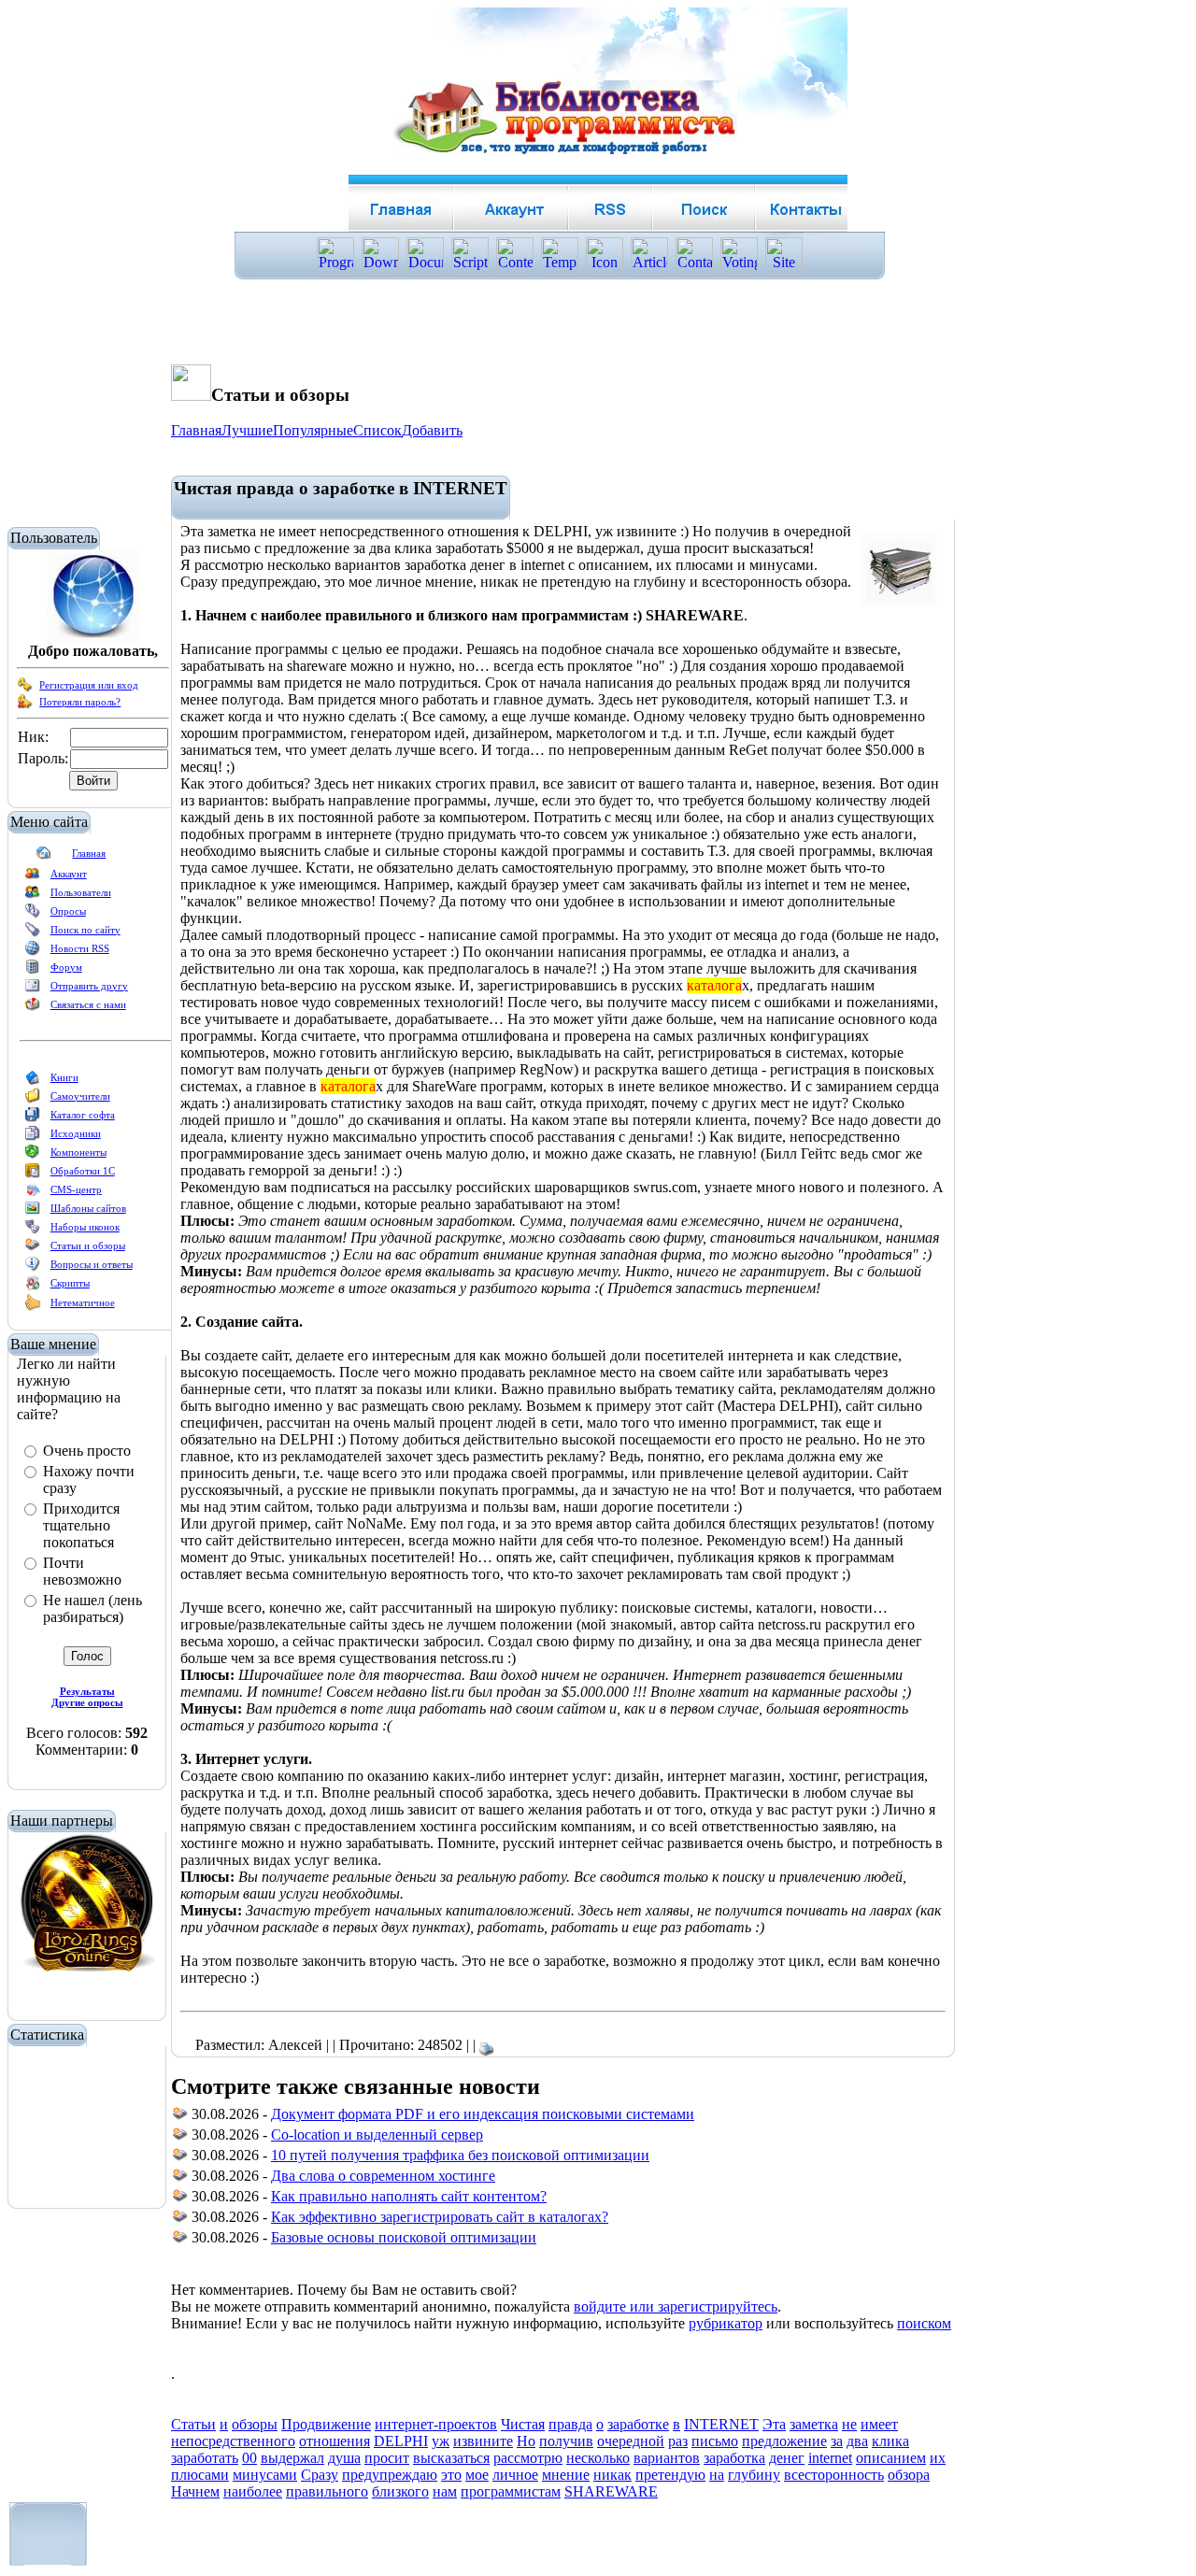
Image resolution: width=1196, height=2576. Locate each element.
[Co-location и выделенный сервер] (180, 2137)
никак (612, 2475)
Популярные (313, 430)
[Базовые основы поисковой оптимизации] (180, 2240)
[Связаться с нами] (33, 1008)
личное (515, 2475)
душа (344, 2458)
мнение (566, 2475)
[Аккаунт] (33, 877)
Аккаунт (69, 874)
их (938, 2458)
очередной (631, 2441)
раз (678, 2441)
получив (566, 2441)
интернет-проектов (436, 2424)
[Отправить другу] (33, 989)
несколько (598, 2458)
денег (787, 2458)
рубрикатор (726, 2323)
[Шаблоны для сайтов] (33, 1212)
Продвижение (326, 2424)
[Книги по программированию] (33, 1081)
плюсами (200, 2475)
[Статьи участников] (33, 1307)
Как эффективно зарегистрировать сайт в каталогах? (440, 2217)
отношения (335, 2441)
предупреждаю (390, 2475)
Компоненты (78, 1152)
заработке (638, 2424)
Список (377, 430)
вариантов (667, 2458)
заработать (205, 2458)
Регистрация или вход (89, 685)
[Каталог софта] (33, 1118)
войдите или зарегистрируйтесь (676, 2306)
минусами (265, 2475)
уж (441, 2441)
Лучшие (247, 430)
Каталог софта (83, 1115)
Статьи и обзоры (88, 1245)
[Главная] (44, 857)
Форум (66, 967)
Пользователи (81, 892)
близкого (400, 2491)
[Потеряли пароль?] (25, 705)
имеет (879, 2424)
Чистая (523, 2424)
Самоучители (80, 1096)
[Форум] (33, 971)
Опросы (68, 911)
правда (570, 2424)
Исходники (76, 1133)
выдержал (292, 2458)
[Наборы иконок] (33, 1231)
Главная (89, 853)
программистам (511, 2491)
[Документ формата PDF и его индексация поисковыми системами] (180, 2117)
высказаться (451, 2458)
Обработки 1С (83, 1171)
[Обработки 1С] (33, 1174)
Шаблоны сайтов (88, 1208)
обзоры (255, 2424)
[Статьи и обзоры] (33, 1249)
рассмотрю (528, 2458)
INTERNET (721, 2424)
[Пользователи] (33, 896)
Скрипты (70, 1283)
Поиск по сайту (85, 930)
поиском (924, 2323)
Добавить (432, 430)
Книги (64, 1077)
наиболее (253, 2491)
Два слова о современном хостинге (383, 2176)
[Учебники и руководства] (33, 1100)
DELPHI (401, 2441)
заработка (734, 2458)
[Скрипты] (33, 1287)
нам (445, 2491)
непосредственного (233, 2441)
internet (830, 2458)
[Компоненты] (33, 1156)
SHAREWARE (611, 2491)
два (857, 2441)
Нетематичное (83, 1302)
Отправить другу (89, 986)
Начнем (195, 2491)
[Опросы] (33, 915)
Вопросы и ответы (92, 1264)
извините (483, 2441)
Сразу (320, 2475)
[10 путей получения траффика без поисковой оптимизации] (180, 2158)
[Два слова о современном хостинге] (180, 2178)
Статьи (193, 2424)
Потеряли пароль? (80, 702)
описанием (891, 2458)
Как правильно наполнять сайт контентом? (409, 2196)
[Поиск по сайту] (33, 933)
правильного (327, 2491)
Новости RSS (80, 948)
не (849, 2424)
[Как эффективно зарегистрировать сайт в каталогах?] (180, 2220)
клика (890, 2441)
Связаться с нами (88, 1004)
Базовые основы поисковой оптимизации (404, 2237)
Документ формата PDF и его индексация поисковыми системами (483, 2114)
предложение (784, 2441)
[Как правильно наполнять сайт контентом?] (180, 2199)
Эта (774, 2424)
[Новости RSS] (33, 952)
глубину (754, 2475)
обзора (909, 2475)
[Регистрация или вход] (25, 689)
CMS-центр (76, 1189)
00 (249, 2458)
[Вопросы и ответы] (33, 1268)
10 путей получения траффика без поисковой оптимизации (460, 2155)
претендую (670, 2475)
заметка (814, 2424)
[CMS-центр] (33, 1193)
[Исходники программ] (33, 1137)
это (451, 2475)
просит (387, 2458)
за (837, 2441)
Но (526, 2441)
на (717, 2475)
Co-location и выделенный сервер (377, 2135)
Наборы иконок (85, 1227)
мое (477, 2475)
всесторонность (834, 2475)
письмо (715, 2441)
